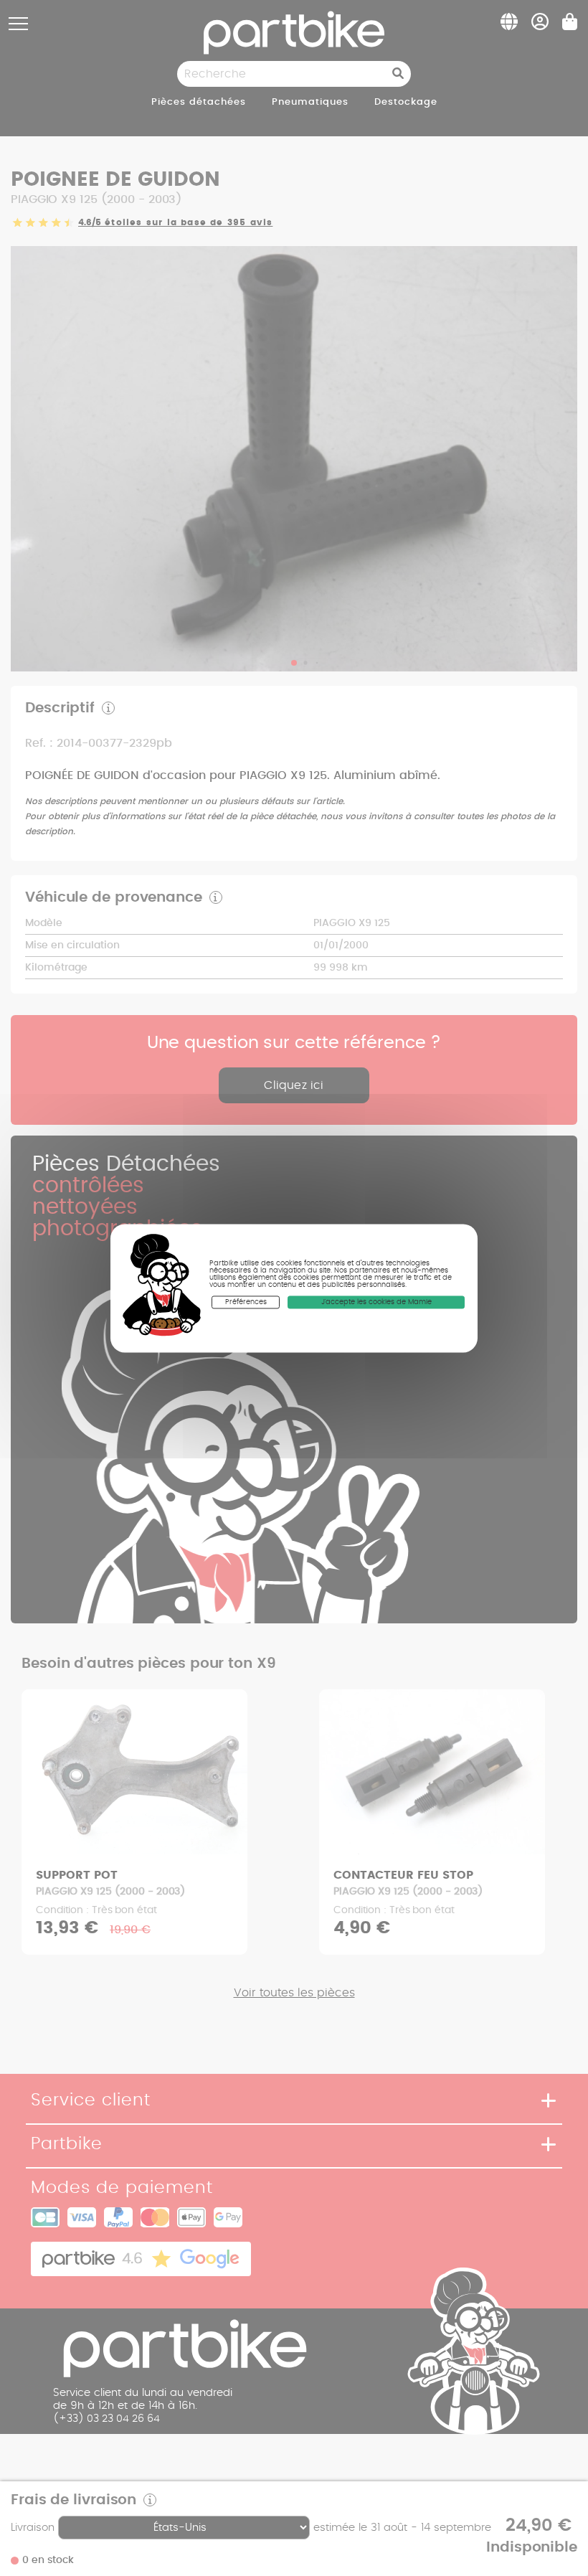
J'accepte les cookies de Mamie (376, 1302)
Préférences (246, 1302)
